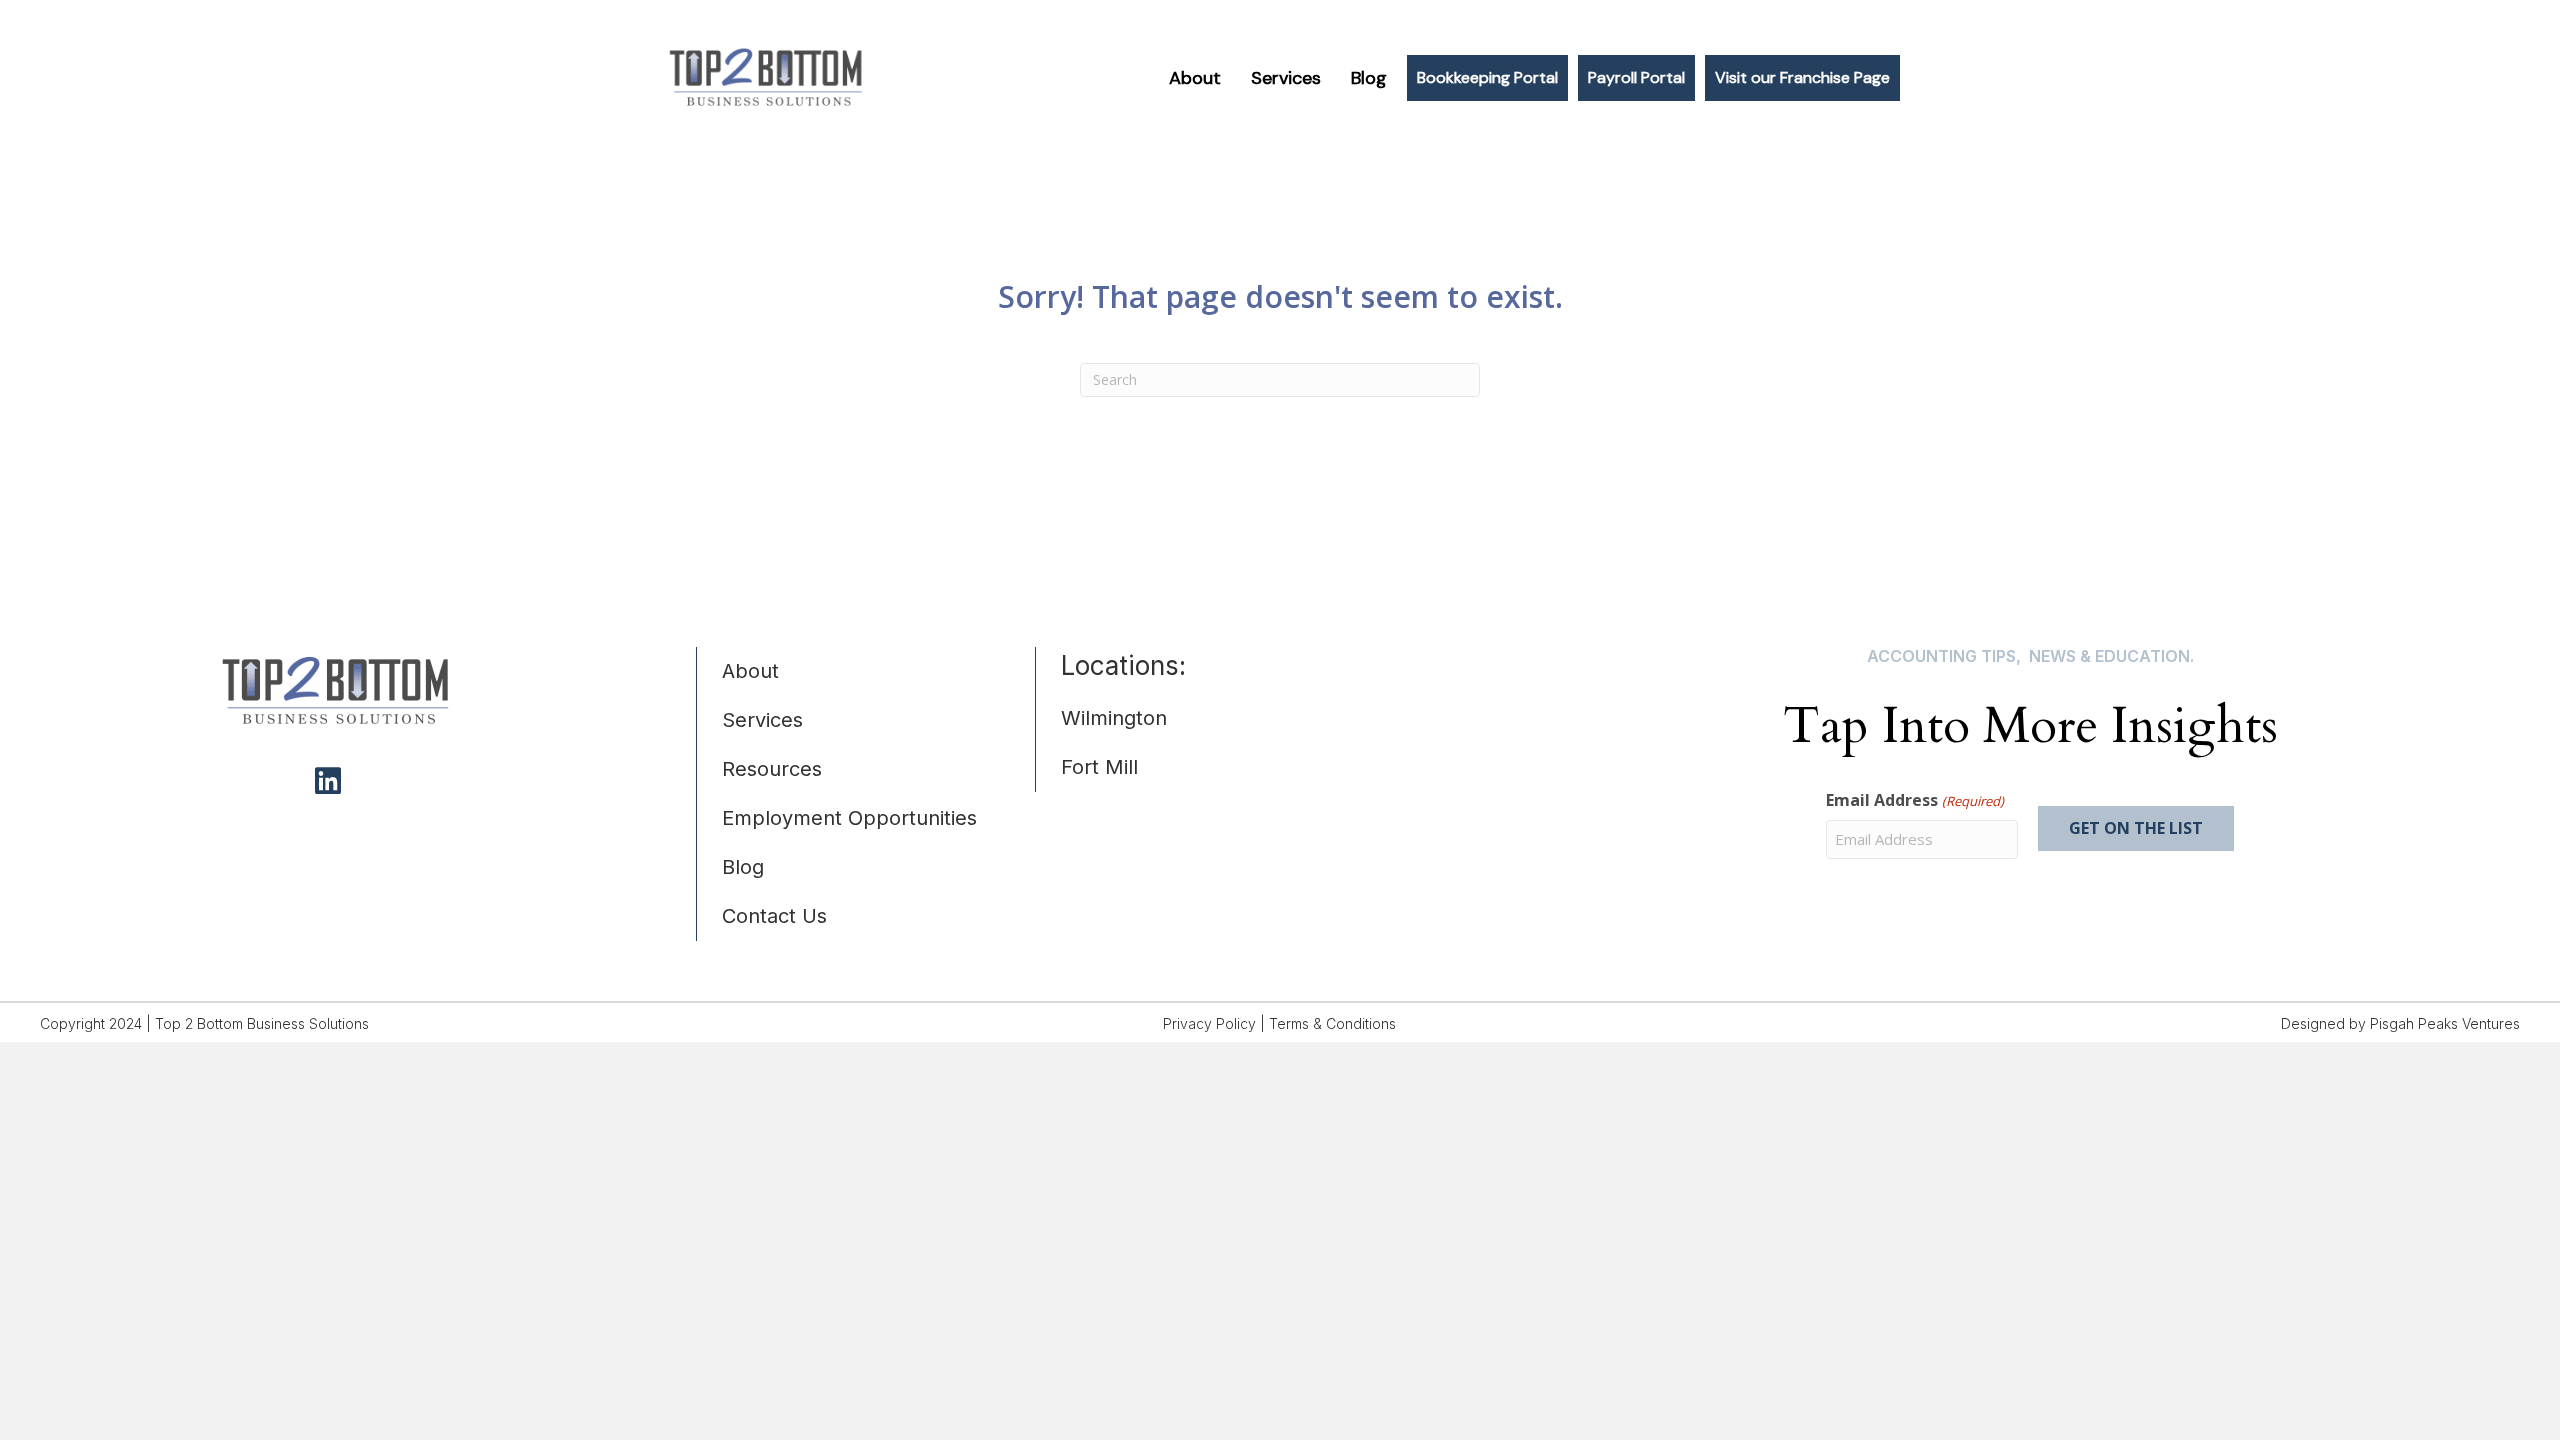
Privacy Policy (1209, 1023)
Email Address (1914, 800)
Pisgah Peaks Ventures (2445, 1023)
